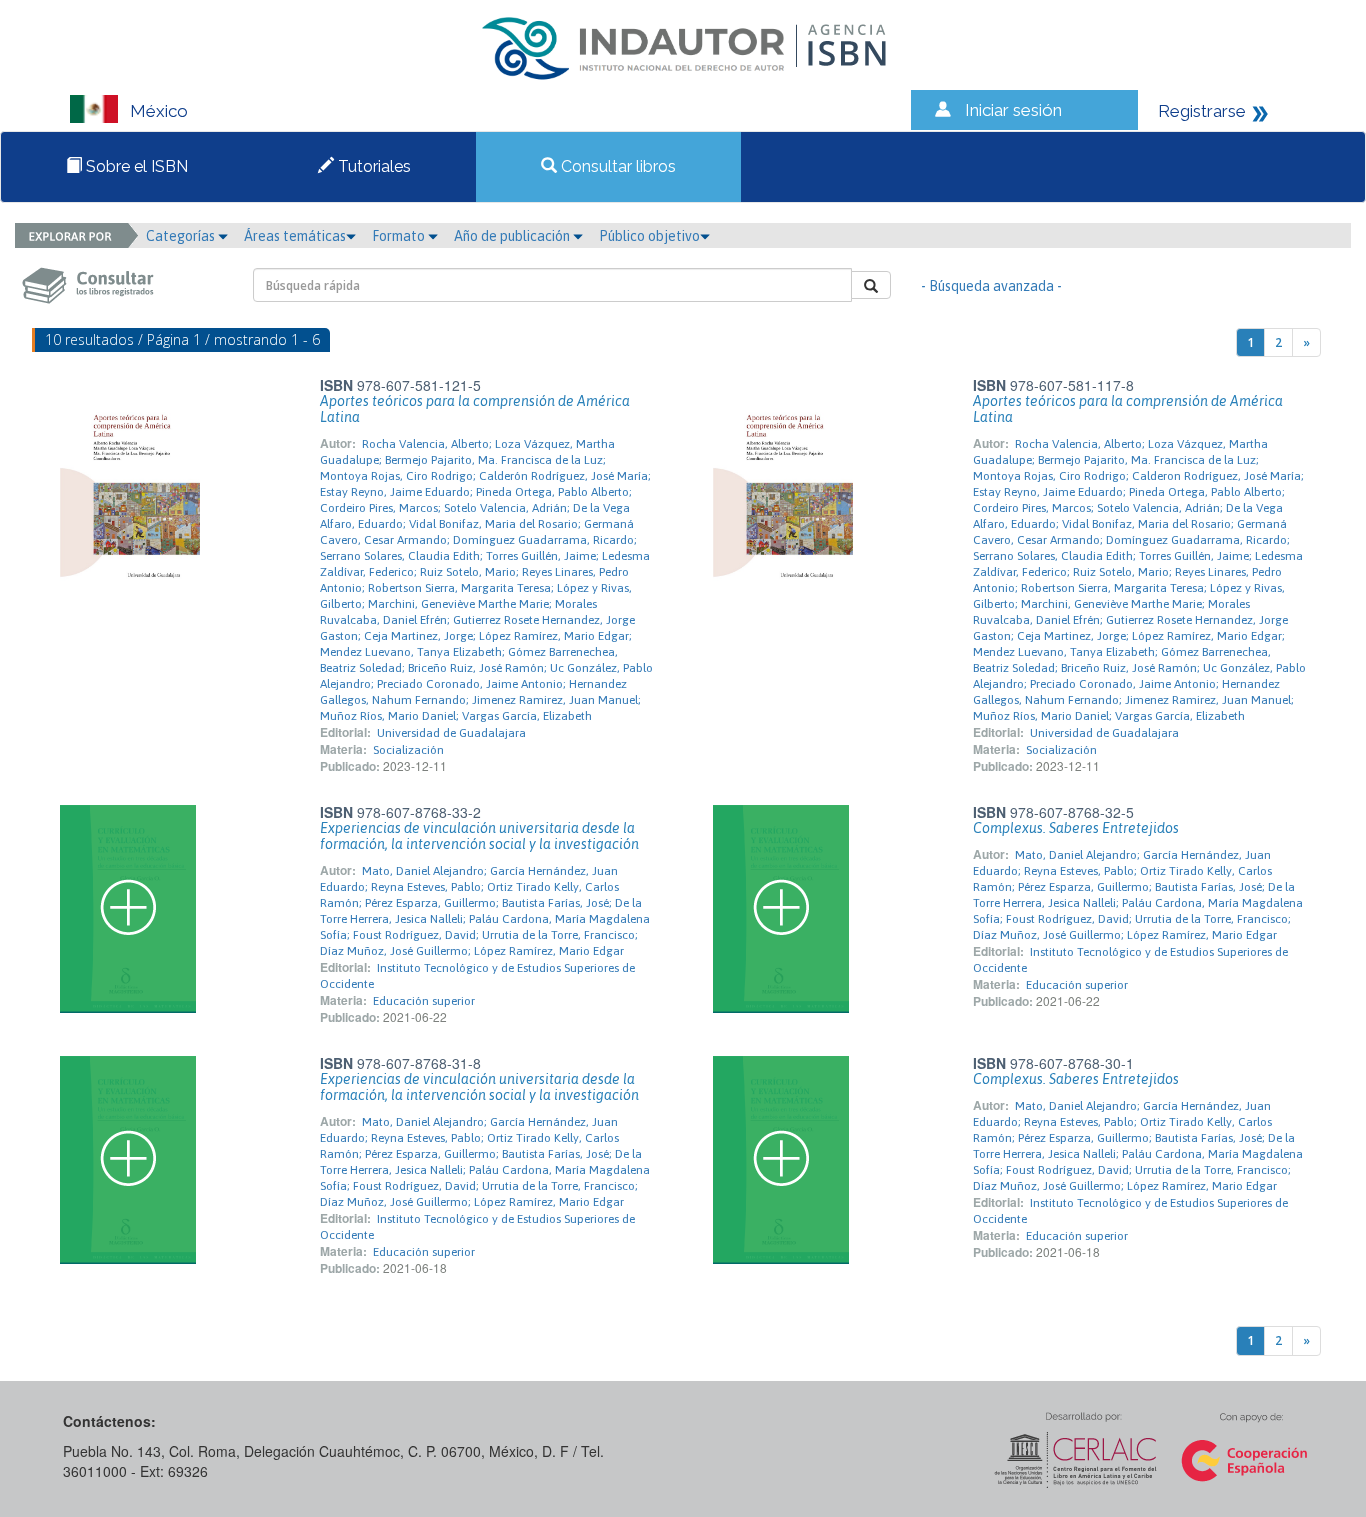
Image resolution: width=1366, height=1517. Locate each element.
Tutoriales (372, 166)
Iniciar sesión (1013, 110)
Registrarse (1202, 111)
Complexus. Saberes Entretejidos (1076, 828)
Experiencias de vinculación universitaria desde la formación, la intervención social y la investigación (479, 836)
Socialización (408, 750)
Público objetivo (649, 236)
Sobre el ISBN (135, 166)
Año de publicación (513, 236)
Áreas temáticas (295, 236)
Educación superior (424, 1001)
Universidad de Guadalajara (451, 733)
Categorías (182, 236)
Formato (400, 236)
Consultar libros (616, 166)
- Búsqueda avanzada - (991, 286)
